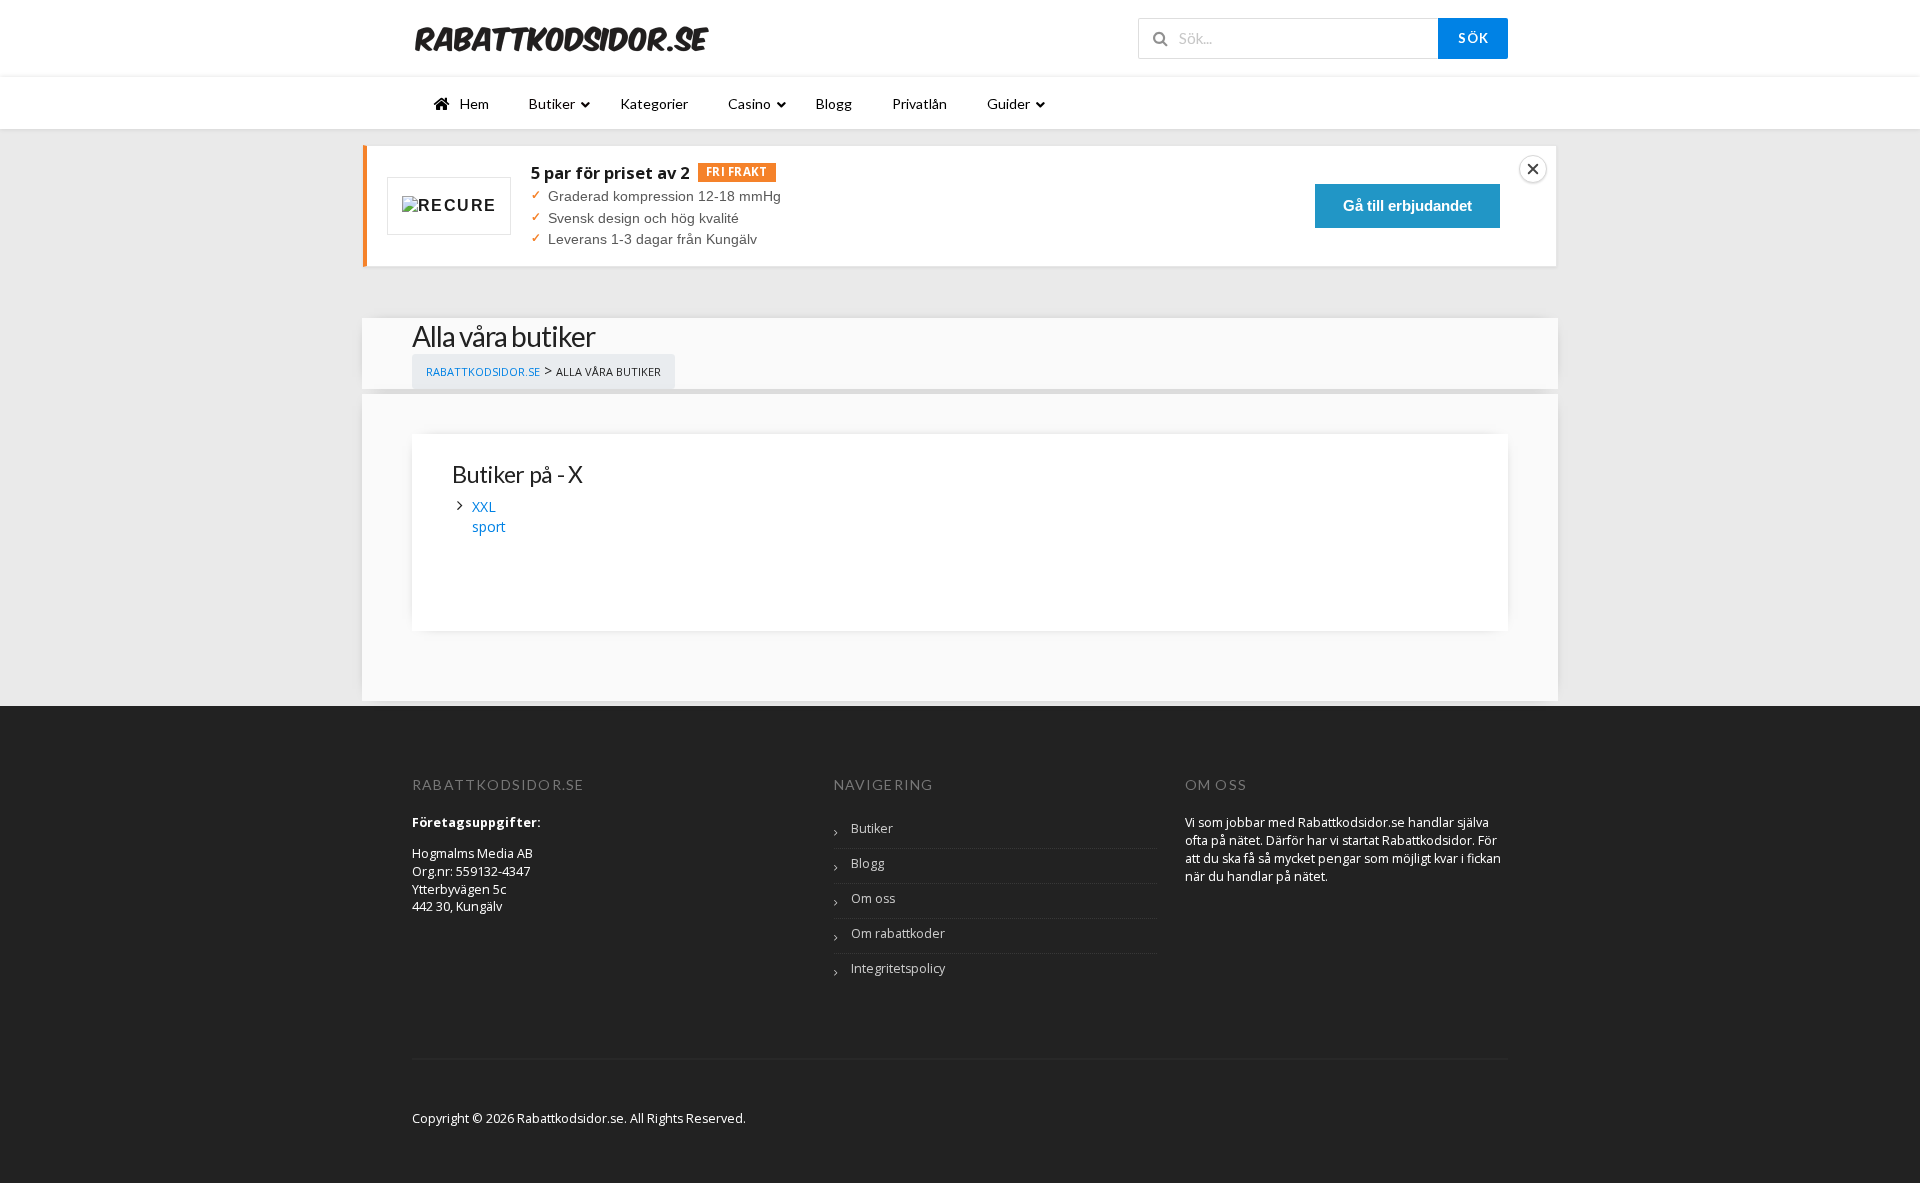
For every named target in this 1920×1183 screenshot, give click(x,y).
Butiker (872, 828)
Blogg (867, 863)
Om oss (873, 898)
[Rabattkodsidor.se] (562, 37)
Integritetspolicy (898, 968)
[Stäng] (1533, 169)
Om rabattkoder (898, 933)
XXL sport (489, 516)
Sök (1473, 38)
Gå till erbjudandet (1407, 205)
